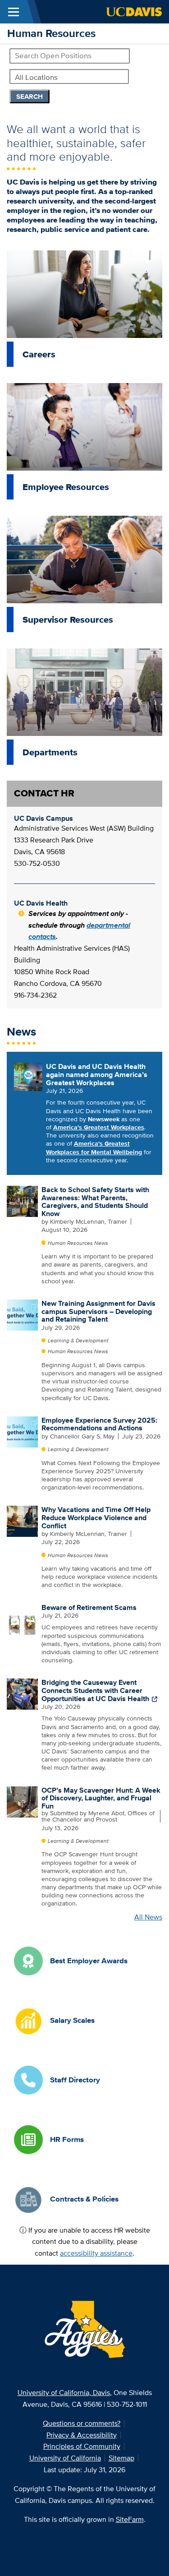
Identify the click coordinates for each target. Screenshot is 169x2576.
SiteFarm (130, 2519)
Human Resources (51, 33)
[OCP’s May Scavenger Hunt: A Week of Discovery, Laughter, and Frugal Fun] (22, 1801)
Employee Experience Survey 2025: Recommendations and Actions (99, 1424)
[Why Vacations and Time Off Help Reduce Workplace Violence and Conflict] (22, 1521)
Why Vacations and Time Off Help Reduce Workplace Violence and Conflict (96, 1517)
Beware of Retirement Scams (89, 1607)
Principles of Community (82, 2446)
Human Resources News (78, 1243)
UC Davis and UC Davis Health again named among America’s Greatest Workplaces (97, 1074)
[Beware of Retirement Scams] (22, 1619)
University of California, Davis (64, 2393)
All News (148, 1917)
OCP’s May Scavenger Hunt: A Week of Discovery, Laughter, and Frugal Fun (101, 1798)
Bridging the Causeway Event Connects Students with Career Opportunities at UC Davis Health (95, 1690)
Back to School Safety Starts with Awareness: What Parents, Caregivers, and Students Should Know (95, 1202)
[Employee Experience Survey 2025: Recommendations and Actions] (22, 1431)
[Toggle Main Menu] (14, 12)
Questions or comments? (82, 2423)
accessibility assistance (96, 2253)
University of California (65, 2458)
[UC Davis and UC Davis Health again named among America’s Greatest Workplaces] (28, 1076)
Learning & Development (78, 1340)
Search (30, 97)
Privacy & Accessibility (82, 2435)
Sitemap (121, 2458)
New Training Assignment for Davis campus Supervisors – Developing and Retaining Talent (98, 1311)
